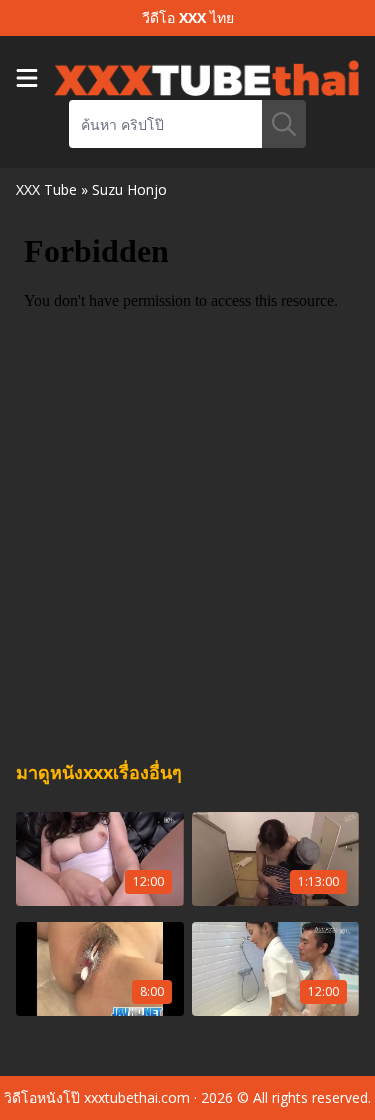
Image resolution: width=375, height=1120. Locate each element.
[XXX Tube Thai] (206, 78)
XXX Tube (46, 189)
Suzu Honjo (129, 189)
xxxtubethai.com (137, 1097)
